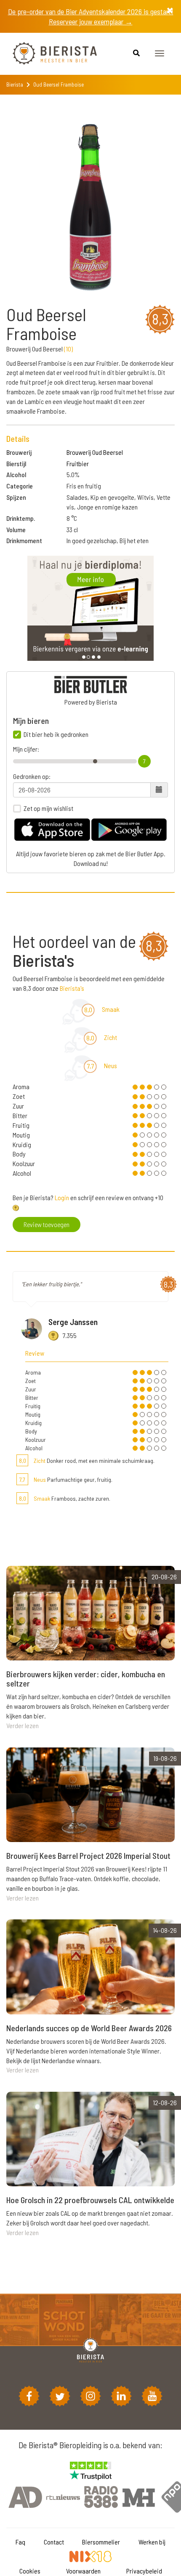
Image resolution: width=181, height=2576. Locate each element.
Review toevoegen (47, 1224)
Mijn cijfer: (26, 749)
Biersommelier (101, 2542)
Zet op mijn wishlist (48, 808)
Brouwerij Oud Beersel (95, 452)
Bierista (15, 84)
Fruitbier (78, 463)
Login (62, 1197)
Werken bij (152, 2542)
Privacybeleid (144, 2571)
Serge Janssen (73, 1322)
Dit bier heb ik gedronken (56, 734)
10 (68, 349)
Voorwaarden (83, 2571)
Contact (54, 2542)
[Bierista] (48, 54)
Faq (20, 2542)
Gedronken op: (32, 776)
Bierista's (72, 988)
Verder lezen (23, 1725)
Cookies (30, 2571)
